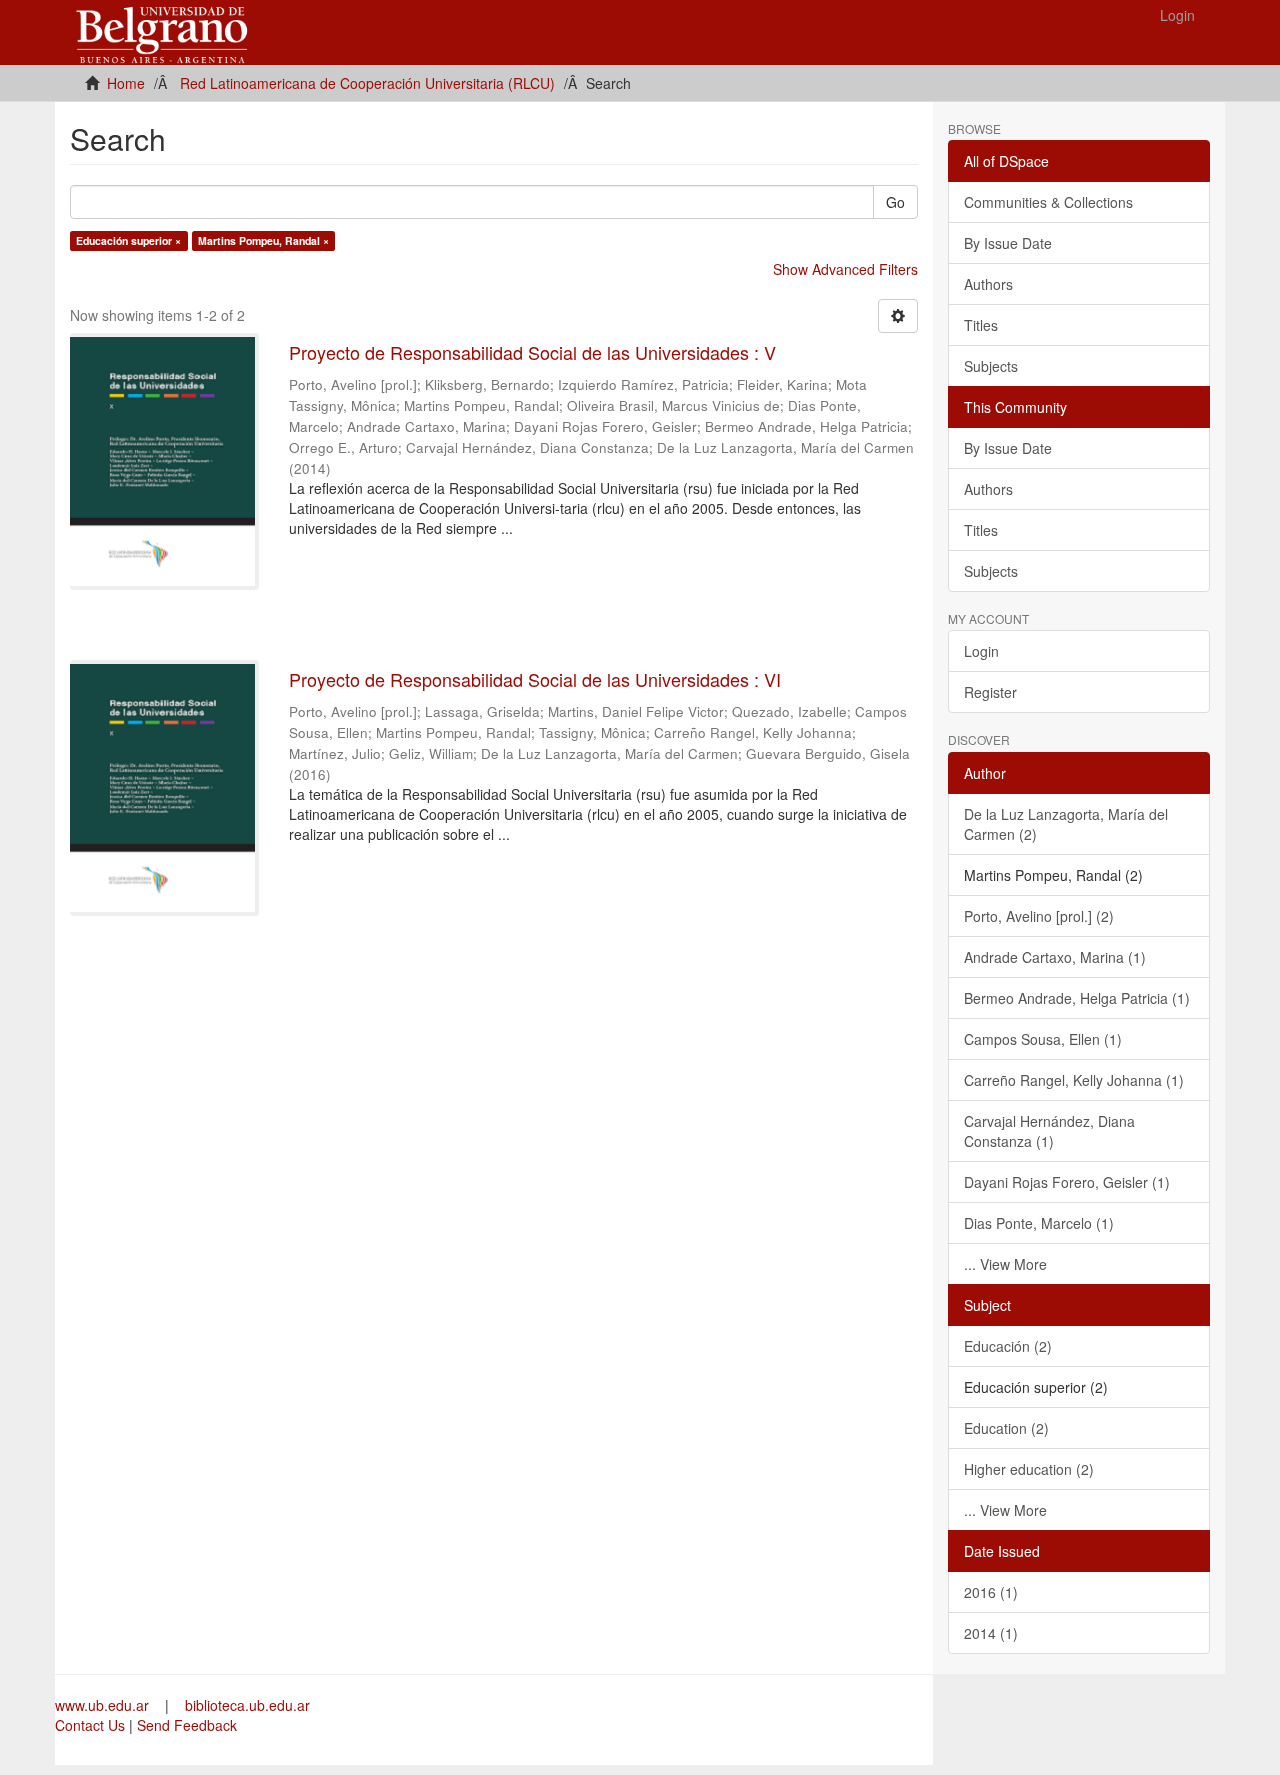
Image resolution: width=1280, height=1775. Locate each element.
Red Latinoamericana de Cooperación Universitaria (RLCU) (367, 83)
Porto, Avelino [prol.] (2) (1039, 916)
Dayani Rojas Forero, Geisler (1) (1067, 1182)
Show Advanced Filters (845, 269)
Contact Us (90, 1725)
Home (126, 83)
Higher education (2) (1029, 1469)
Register (990, 692)
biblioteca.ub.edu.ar (247, 1705)
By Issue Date (1008, 243)
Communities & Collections (1048, 202)
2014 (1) (991, 1633)
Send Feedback (187, 1725)
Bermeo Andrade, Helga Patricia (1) (1077, 998)
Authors (988, 284)
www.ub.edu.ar (104, 1705)
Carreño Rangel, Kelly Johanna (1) (1074, 1080)
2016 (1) (991, 1592)
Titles (981, 325)
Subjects (991, 366)
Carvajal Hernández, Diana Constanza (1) (1049, 1131)
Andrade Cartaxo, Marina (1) (1055, 957)
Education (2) (1006, 1428)
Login (981, 651)
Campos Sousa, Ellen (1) (1043, 1039)
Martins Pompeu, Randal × (263, 240)
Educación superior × (128, 240)
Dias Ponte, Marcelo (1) (1039, 1223)
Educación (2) (1008, 1346)
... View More (1005, 1264)
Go (895, 202)
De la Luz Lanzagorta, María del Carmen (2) (1066, 824)
